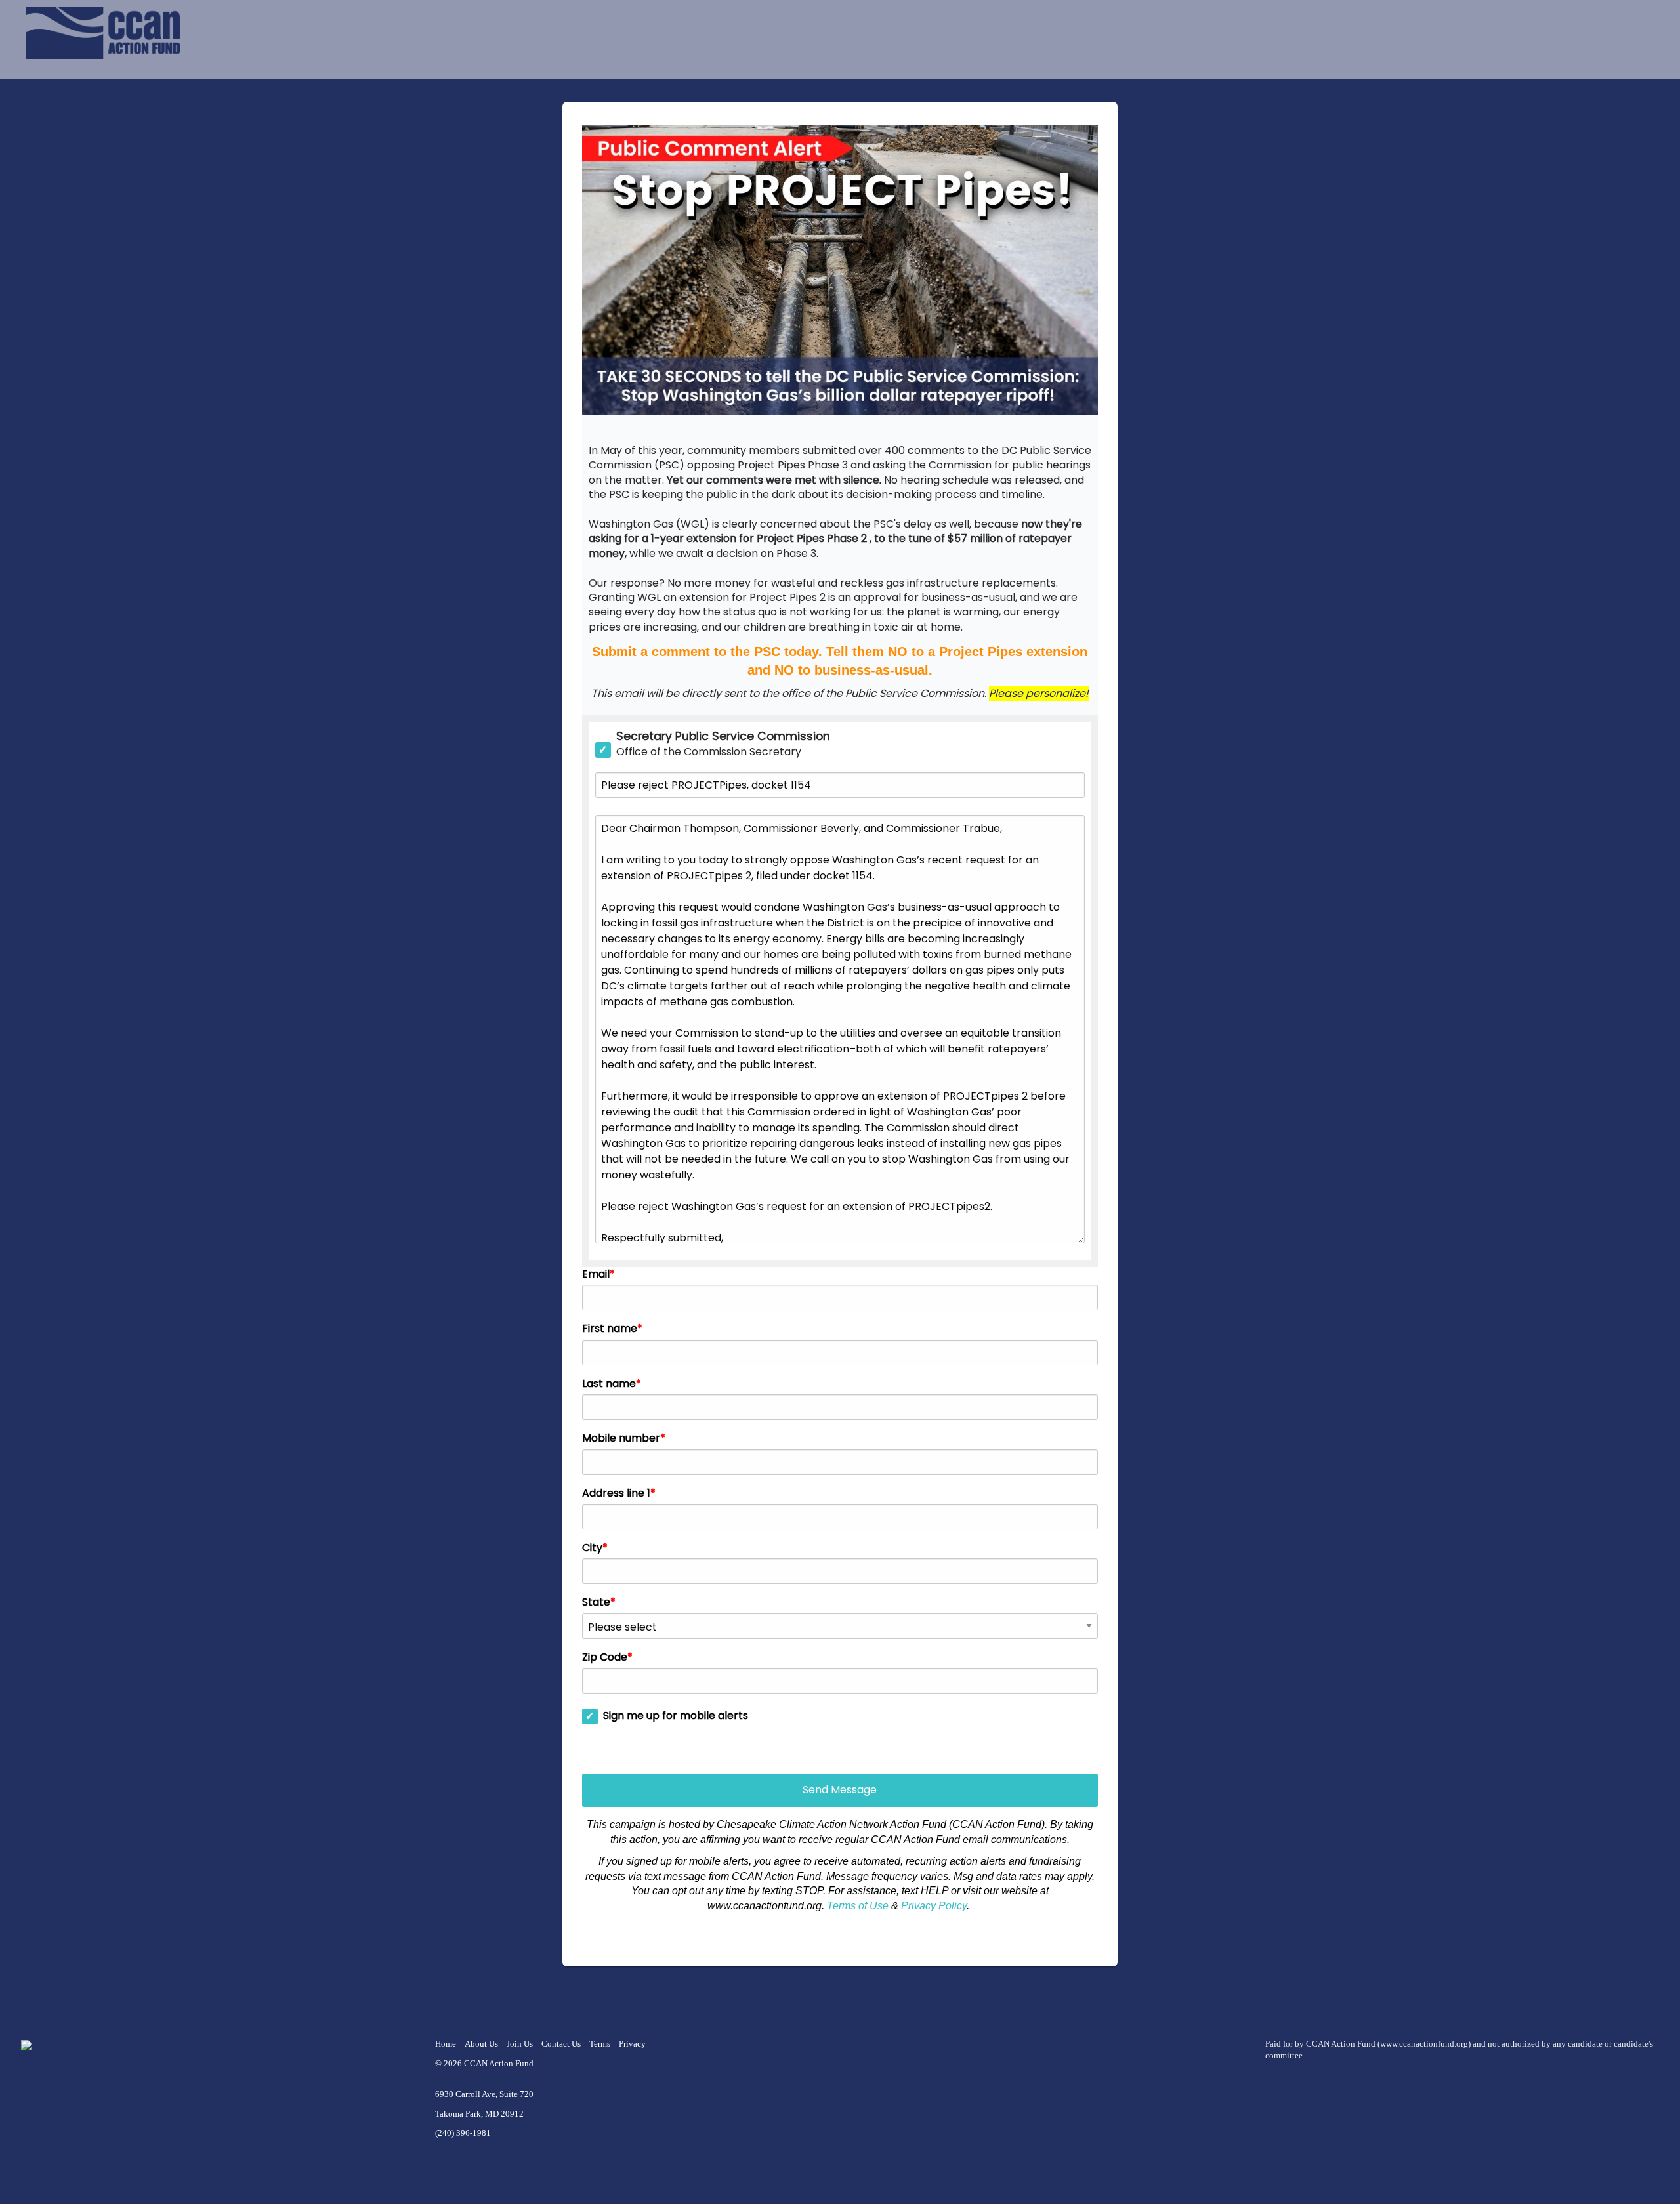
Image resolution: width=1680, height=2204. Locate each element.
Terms (600, 2044)
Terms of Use (858, 1906)
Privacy (632, 2044)
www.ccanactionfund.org (1424, 2044)
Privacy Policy (934, 1906)
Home (446, 2044)
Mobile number (621, 1438)
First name (610, 1329)
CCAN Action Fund (499, 2064)
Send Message (840, 1790)
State (596, 1602)
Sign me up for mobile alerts (676, 1716)
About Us (481, 2044)
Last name (609, 1384)
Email (596, 1274)
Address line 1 (616, 1493)
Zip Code (605, 1657)
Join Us (520, 2044)
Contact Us (561, 2044)
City (592, 1548)
